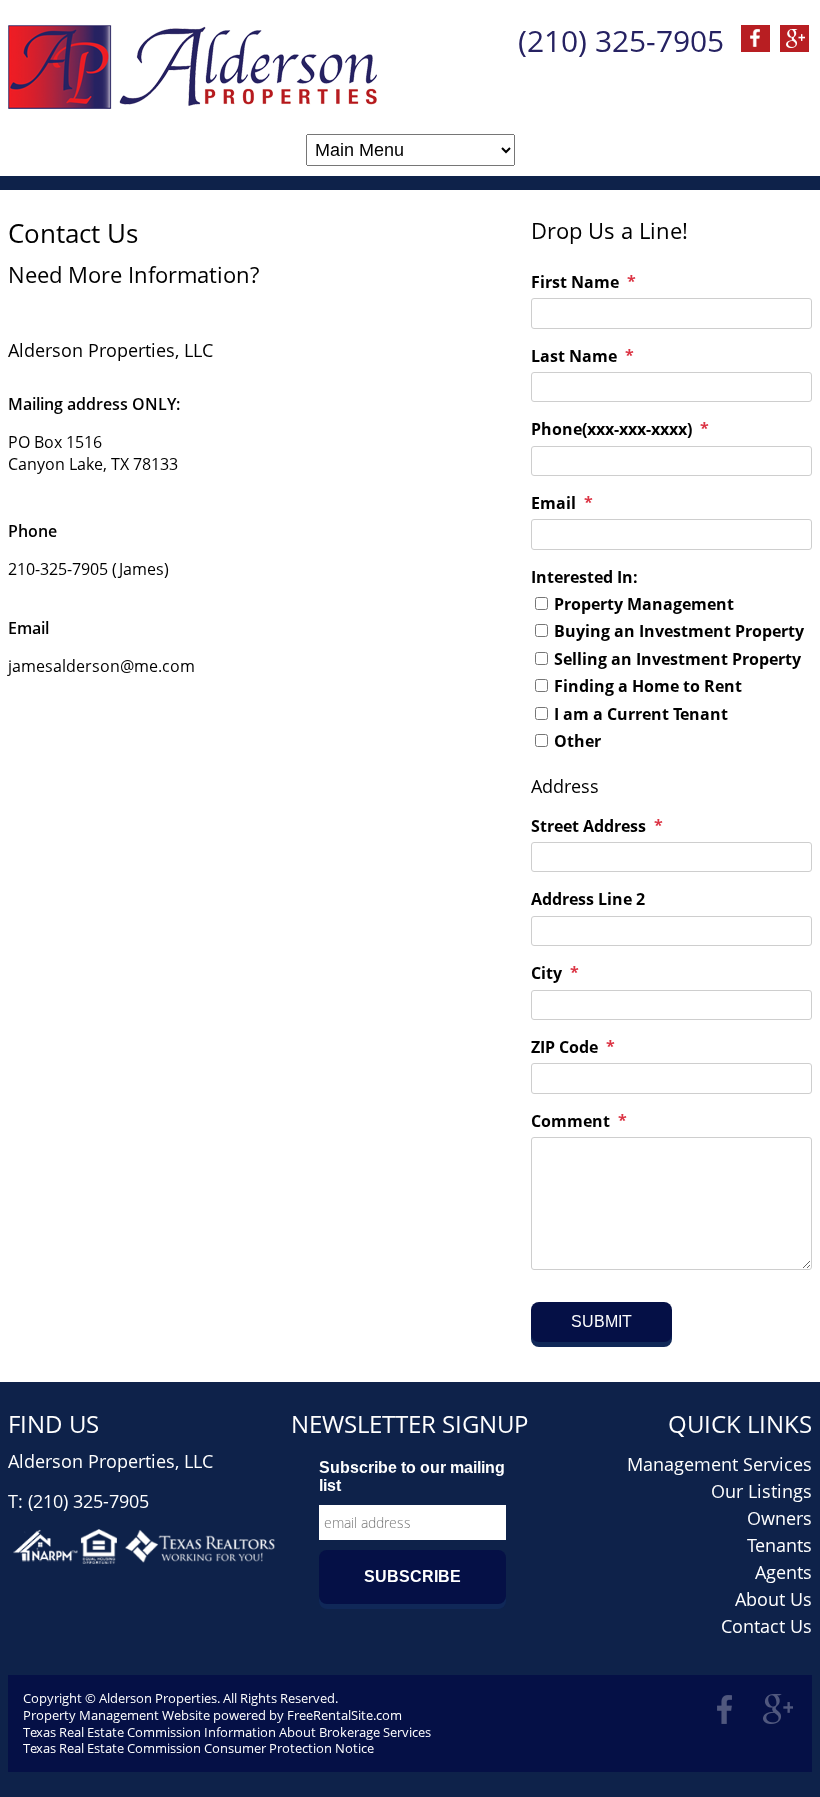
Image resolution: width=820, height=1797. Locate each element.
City (546, 973)
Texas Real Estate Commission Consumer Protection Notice (198, 1748)
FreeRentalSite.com (344, 1715)
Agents (783, 1572)
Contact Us (766, 1626)
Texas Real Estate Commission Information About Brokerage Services (227, 1732)
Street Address (588, 826)
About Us (773, 1599)
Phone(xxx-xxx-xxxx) (611, 429)
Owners (779, 1518)
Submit (601, 1321)
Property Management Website (116, 1715)
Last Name (574, 356)
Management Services (719, 1464)
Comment (570, 1121)
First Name (575, 282)
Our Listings (761, 1491)
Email (553, 503)
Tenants (779, 1545)
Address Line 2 (588, 899)
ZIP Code (564, 1047)
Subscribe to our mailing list (412, 1476)
